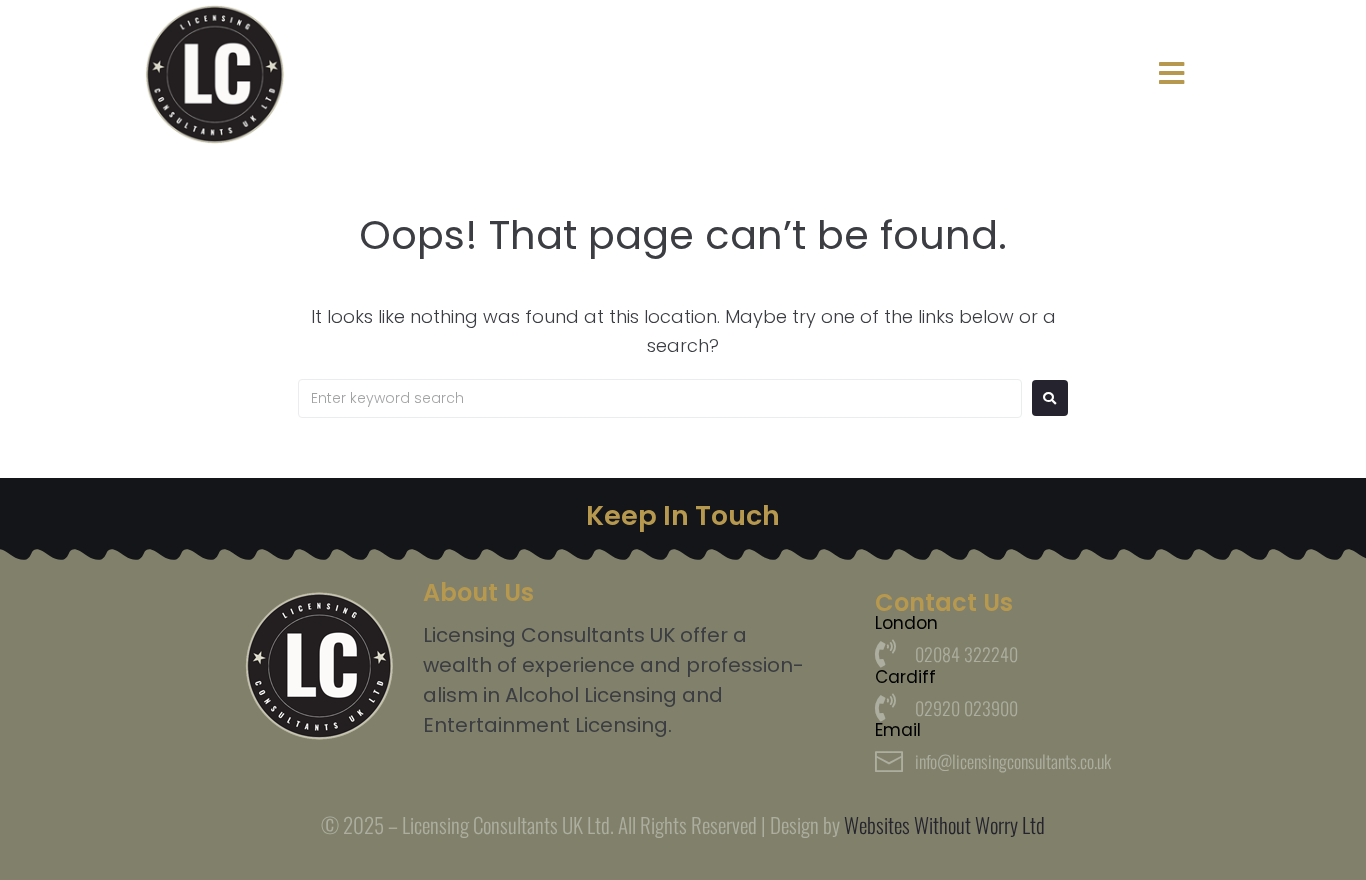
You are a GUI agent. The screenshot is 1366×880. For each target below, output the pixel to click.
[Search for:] (660, 398)
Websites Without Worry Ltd (944, 824)
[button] (1171, 73)
